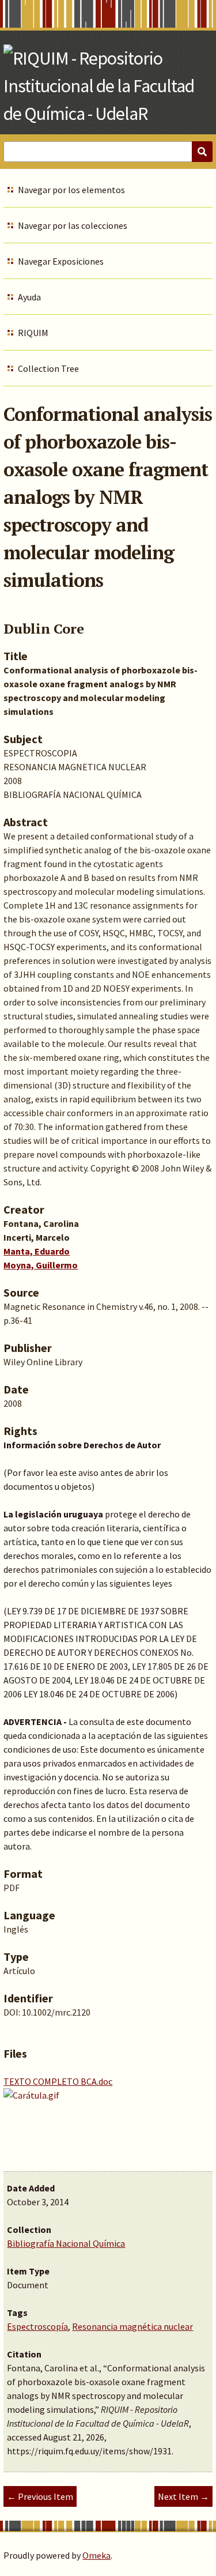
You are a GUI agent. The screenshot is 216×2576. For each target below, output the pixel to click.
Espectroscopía (37, 2326)
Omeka (96, 2555)
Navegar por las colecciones (73, 225)
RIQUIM (33, 333)
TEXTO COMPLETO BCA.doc (58, 2081)
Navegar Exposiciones (61, 261)
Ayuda (29, 297)
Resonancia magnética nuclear (132, 2326)
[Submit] (202, 152)
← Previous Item (40, 2496)
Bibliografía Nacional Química (66, 2243)
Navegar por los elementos (71, 190)
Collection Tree (48, 368)
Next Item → (183, 2496)
